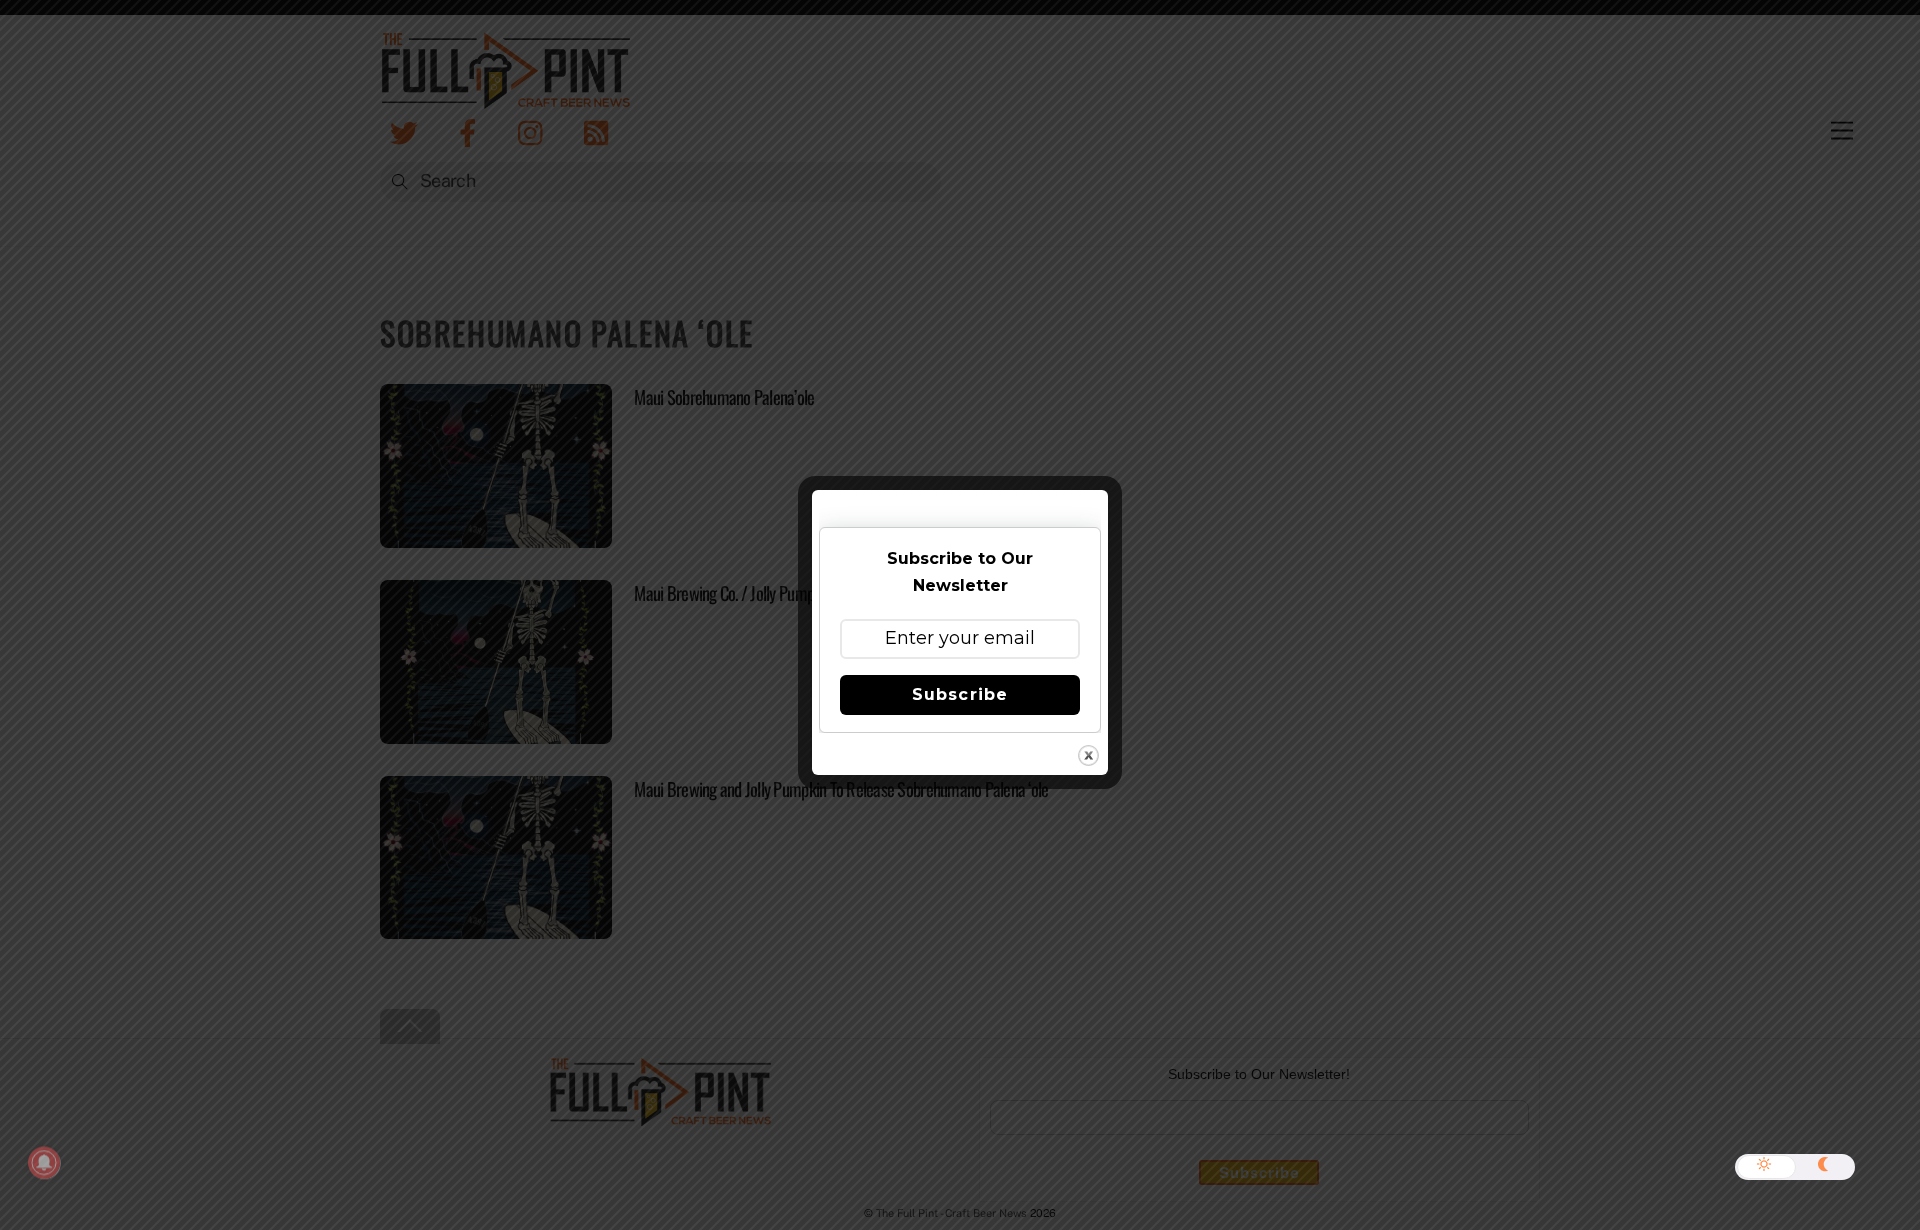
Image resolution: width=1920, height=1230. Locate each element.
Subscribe (959, 694)
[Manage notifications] (44, 1163)
